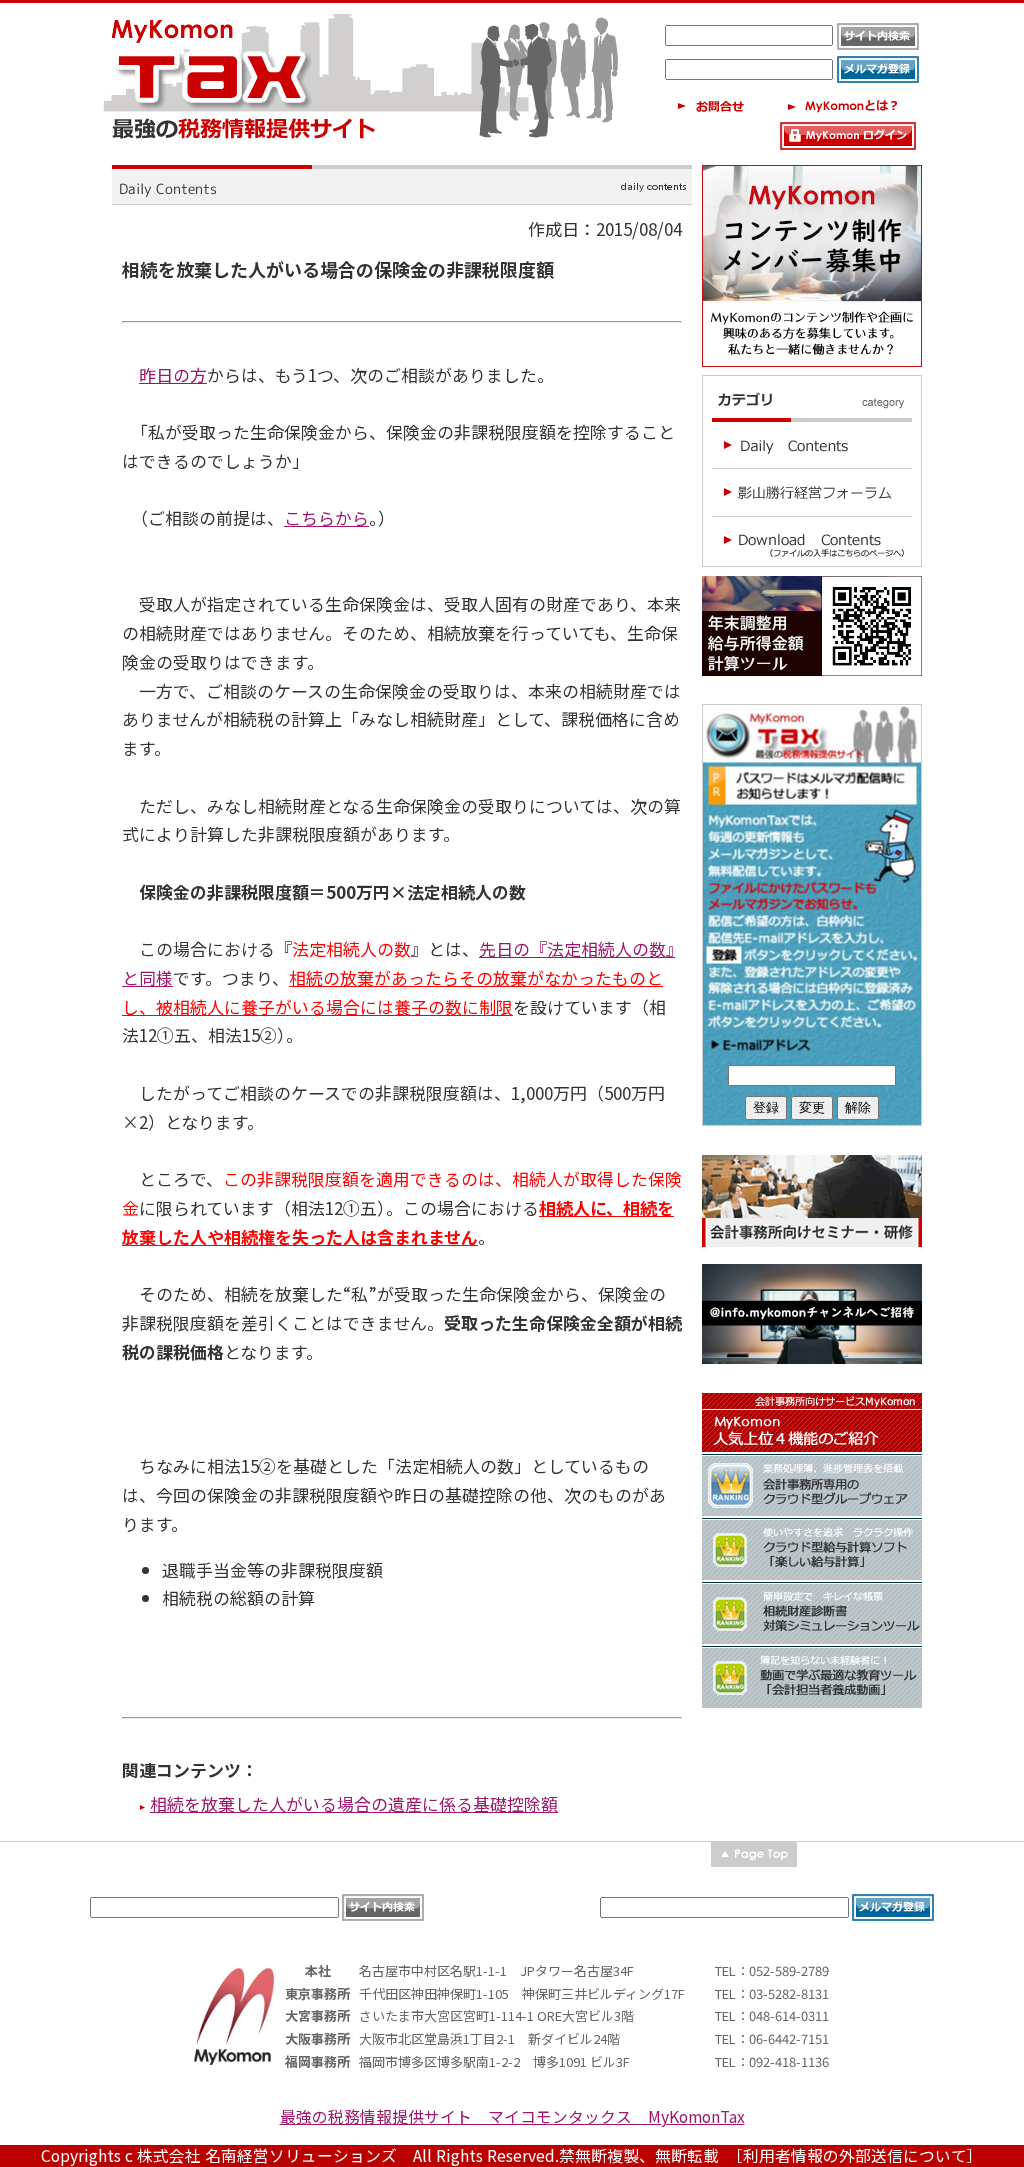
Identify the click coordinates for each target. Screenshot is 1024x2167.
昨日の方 (173, 374)
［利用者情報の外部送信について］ (859, 2155)
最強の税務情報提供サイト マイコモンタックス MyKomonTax (512, 2116)
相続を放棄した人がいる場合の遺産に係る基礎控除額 (354, 1803)
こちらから (326, 517)
